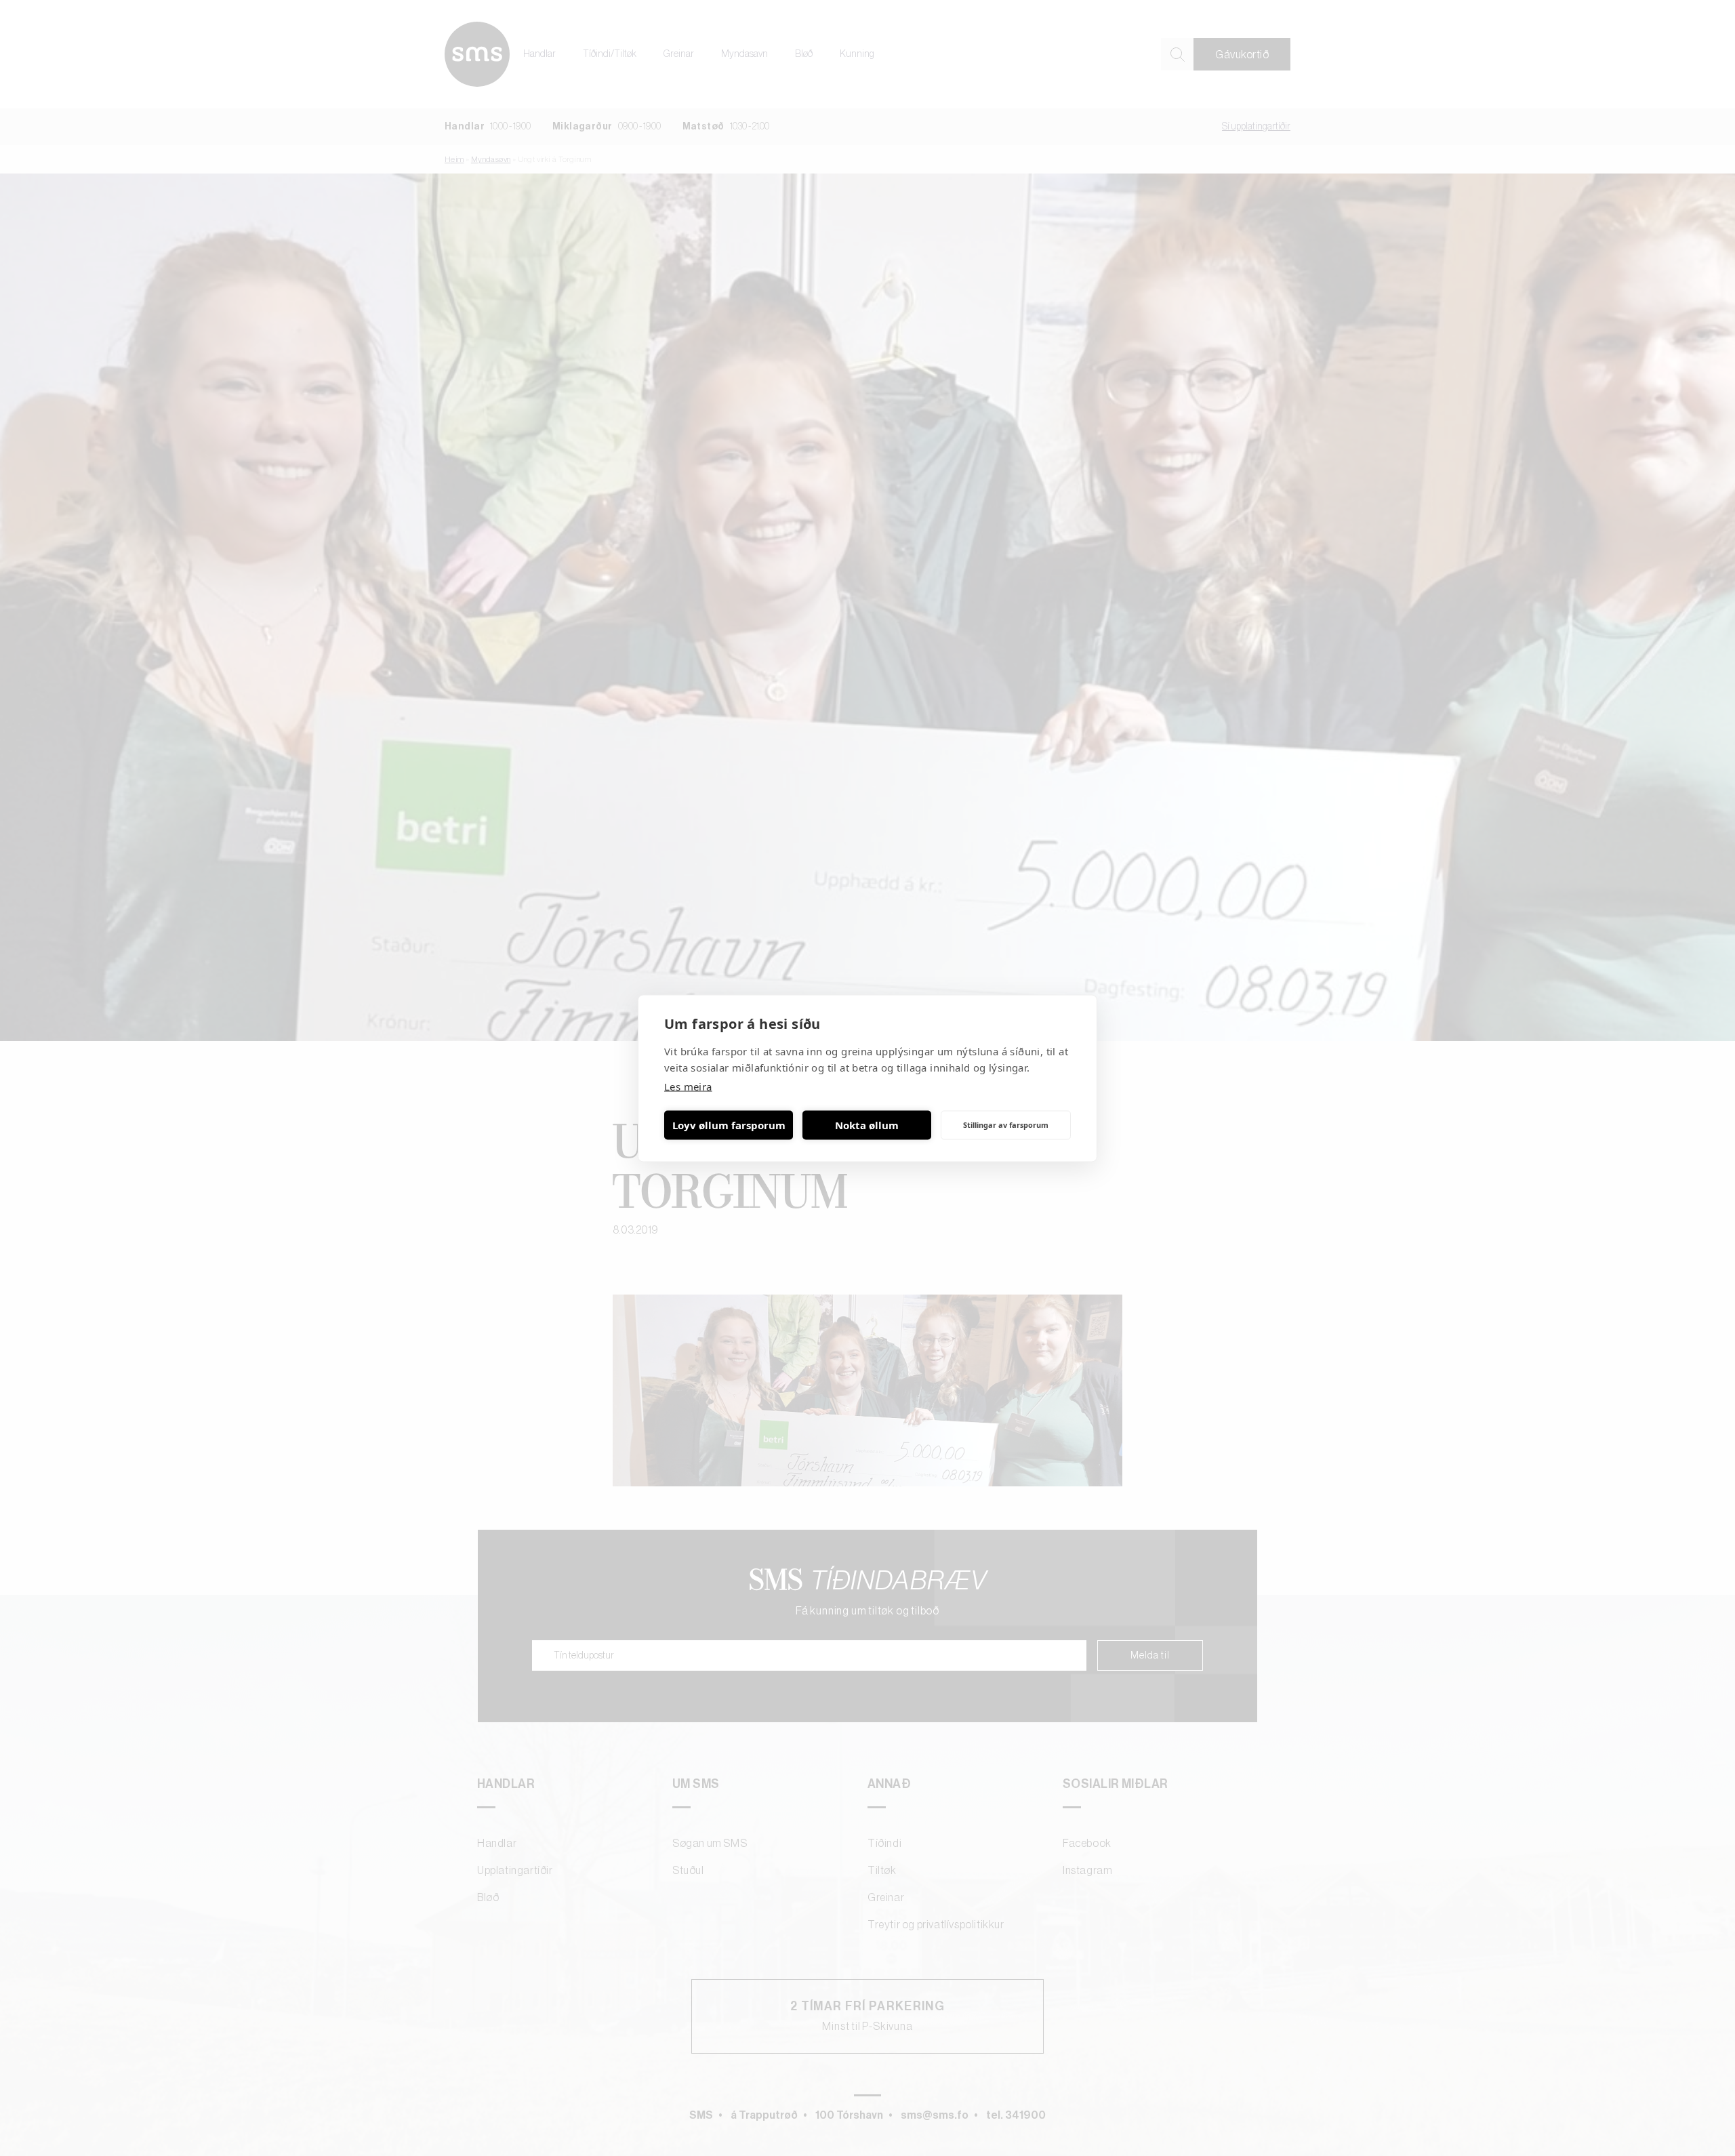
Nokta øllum (867, 1125)
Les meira (688, 1086)
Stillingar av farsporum (1006, 1125)
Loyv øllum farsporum (729, 1125)
